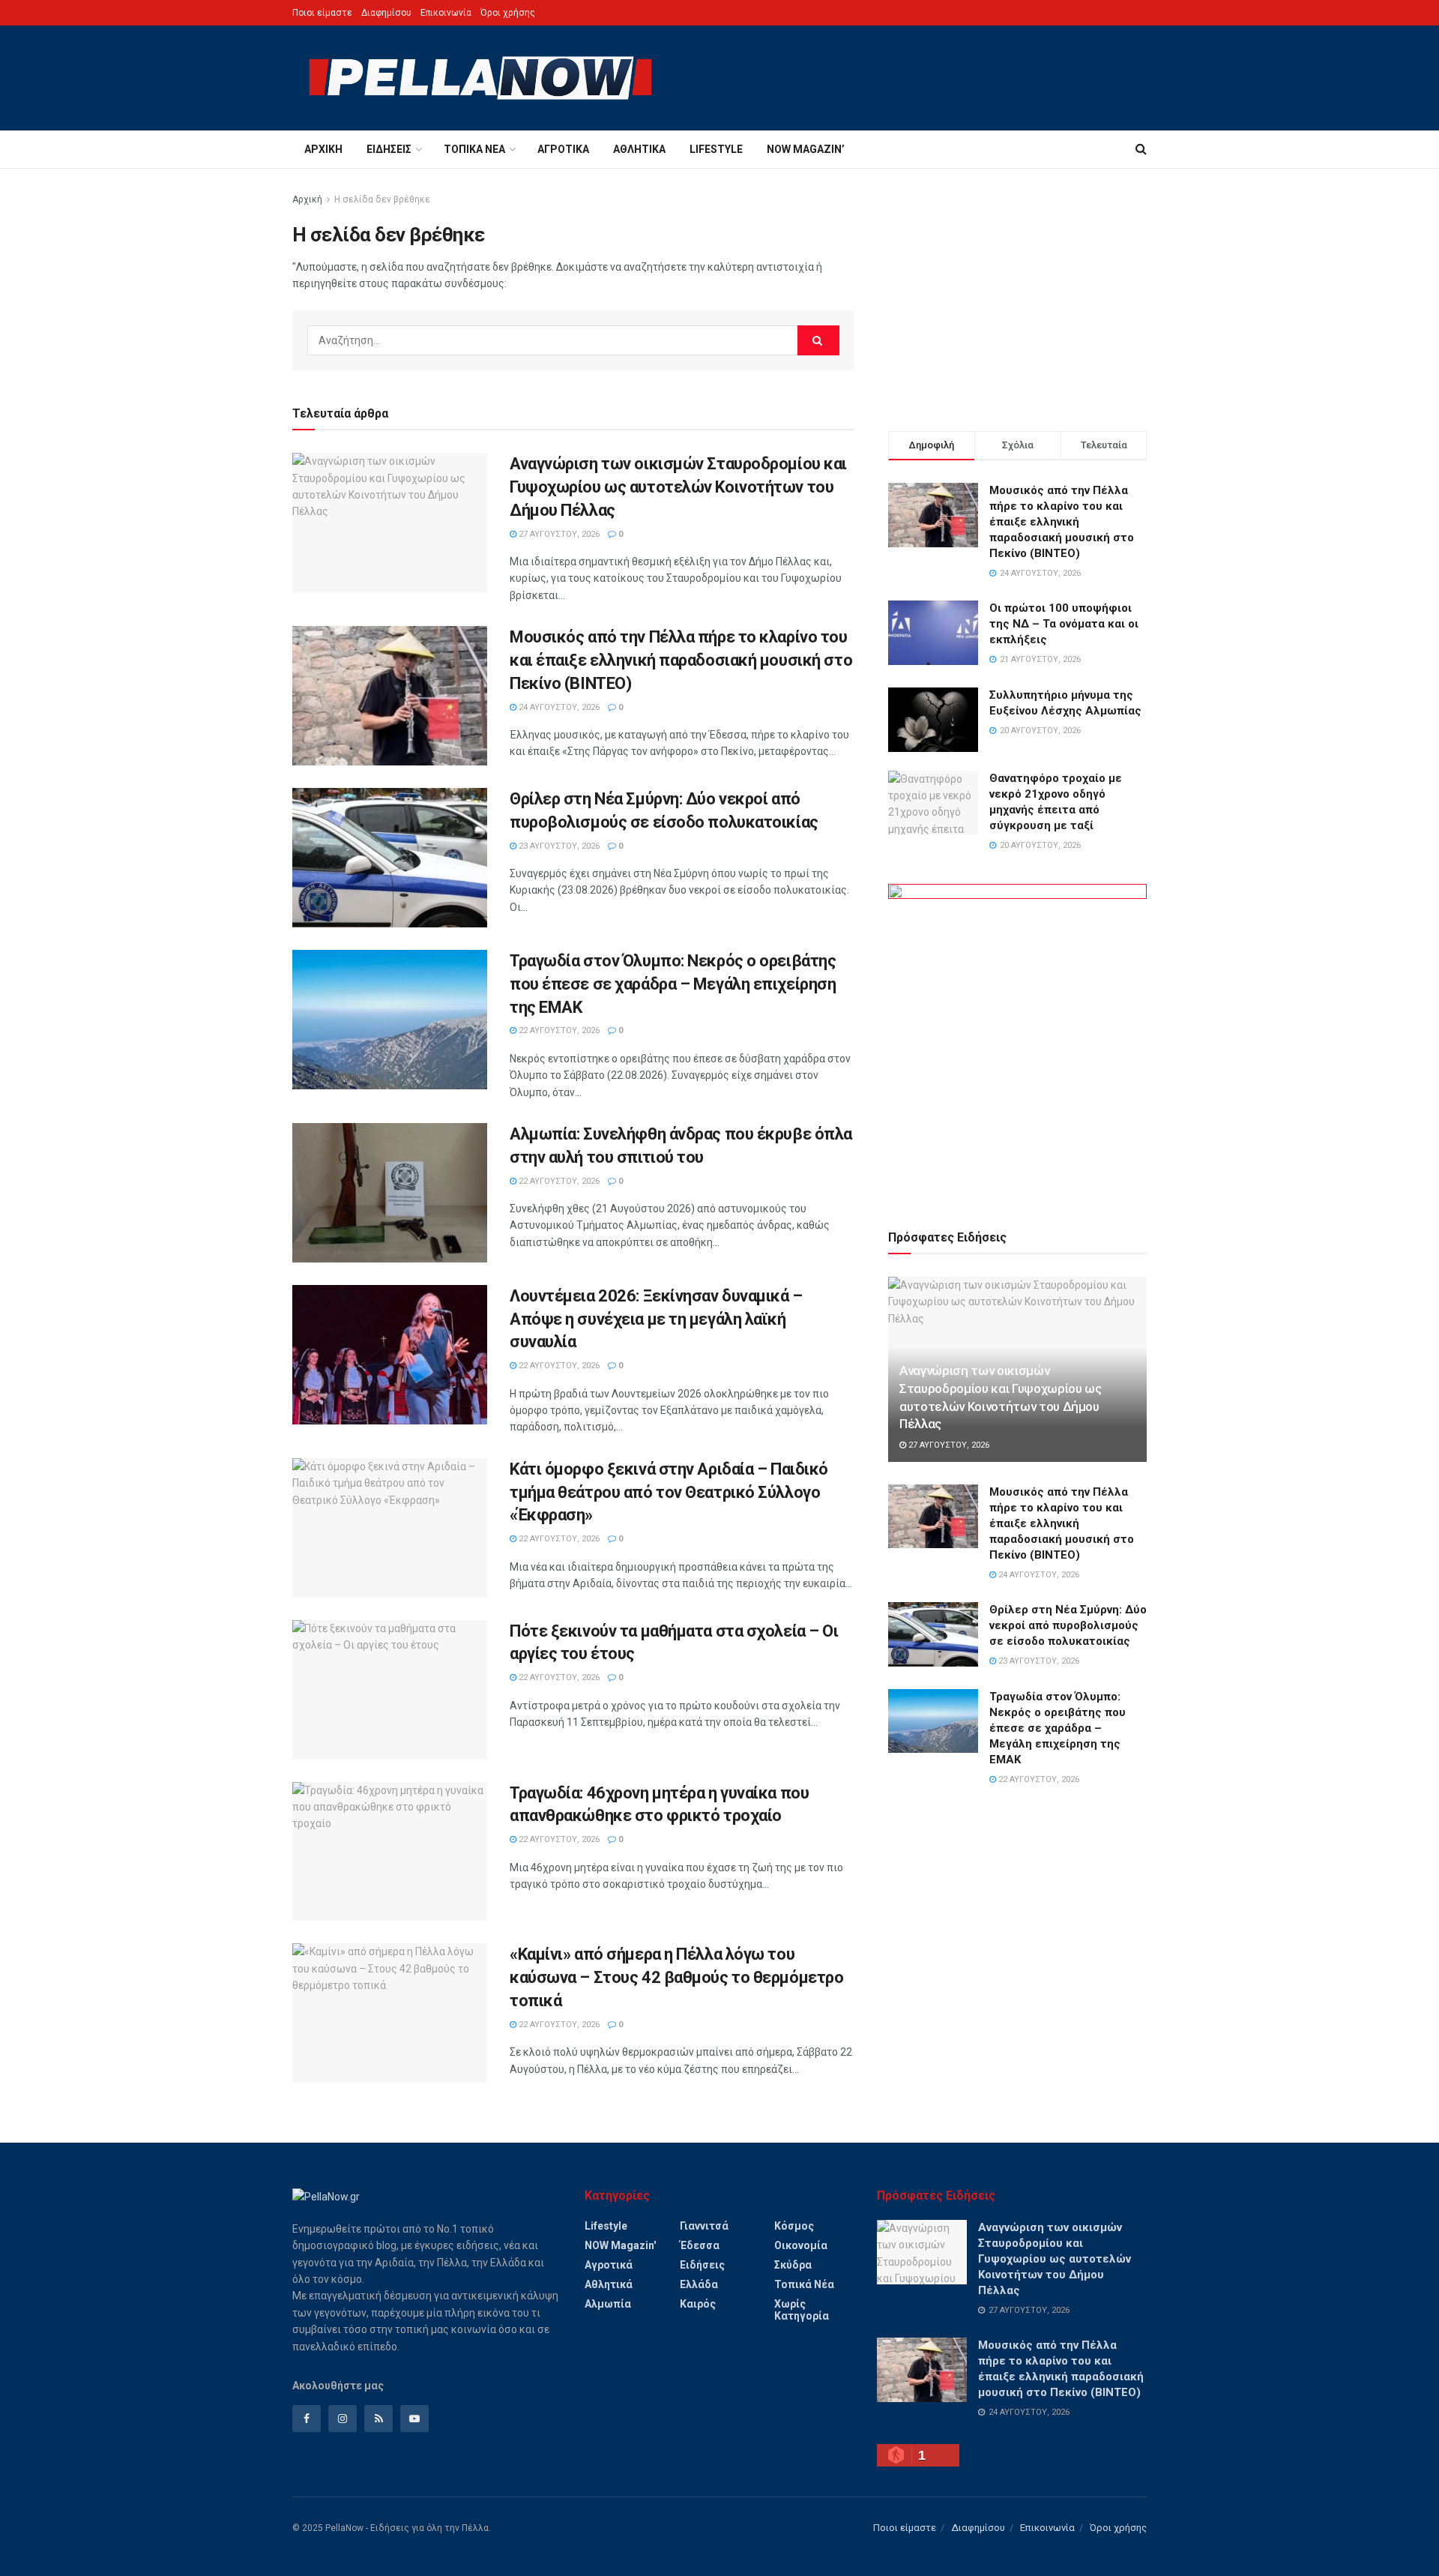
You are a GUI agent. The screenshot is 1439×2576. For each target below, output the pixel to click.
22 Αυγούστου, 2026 (558, 1030)
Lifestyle (716, 149)
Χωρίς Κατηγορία (802, 2310)
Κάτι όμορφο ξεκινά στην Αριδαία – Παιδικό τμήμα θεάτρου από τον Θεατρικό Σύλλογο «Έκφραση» (669, 1492)
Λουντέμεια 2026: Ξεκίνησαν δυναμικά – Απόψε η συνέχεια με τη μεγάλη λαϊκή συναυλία (656, 1319)
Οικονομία (801, 2245)
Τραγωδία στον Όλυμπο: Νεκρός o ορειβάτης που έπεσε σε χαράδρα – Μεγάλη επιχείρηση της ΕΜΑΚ (673, 984)
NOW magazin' (620, 2245)
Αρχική (323, 149)
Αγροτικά (563, 149)
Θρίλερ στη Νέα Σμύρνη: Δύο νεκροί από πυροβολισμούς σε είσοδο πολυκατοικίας (1068, 1625)
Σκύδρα (793, 2265)
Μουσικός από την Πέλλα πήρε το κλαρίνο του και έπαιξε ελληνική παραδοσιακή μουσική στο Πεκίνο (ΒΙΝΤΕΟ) (681, 660)
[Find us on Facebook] (307, 2419)
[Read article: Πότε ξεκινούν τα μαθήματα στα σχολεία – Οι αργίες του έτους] (390, 1690)
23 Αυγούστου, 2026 (558, 846)
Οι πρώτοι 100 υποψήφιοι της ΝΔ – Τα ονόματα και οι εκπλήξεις (1064, 624)
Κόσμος (794, 2226)
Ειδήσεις (389, 149)
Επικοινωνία (446, 13)
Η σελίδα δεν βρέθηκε (382, 199)
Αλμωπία (608, 2304)
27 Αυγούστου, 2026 (558, 534)
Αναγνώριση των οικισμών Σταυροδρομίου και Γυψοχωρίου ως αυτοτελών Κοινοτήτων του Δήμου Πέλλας (678, 487)
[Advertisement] (1017, 296)
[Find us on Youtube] (414, 2419)
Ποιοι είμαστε (322, 13)
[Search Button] (1141, 149)
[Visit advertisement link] (1017, 1039)
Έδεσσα (700, 2245)
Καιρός (698, 2304)
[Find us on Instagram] (343, 2419)
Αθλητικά (639, 149)
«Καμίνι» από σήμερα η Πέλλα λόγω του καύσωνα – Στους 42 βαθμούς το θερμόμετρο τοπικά (676, 1977)
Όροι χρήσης (508, 13)
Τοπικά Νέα (474, 149)
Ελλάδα (699, 2284)
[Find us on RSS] (378, 2419)
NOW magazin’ (806, 149)
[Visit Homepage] (480, 78)
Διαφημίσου (386, 13)
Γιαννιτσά (704, 2226)
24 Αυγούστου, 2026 (558, 707)
